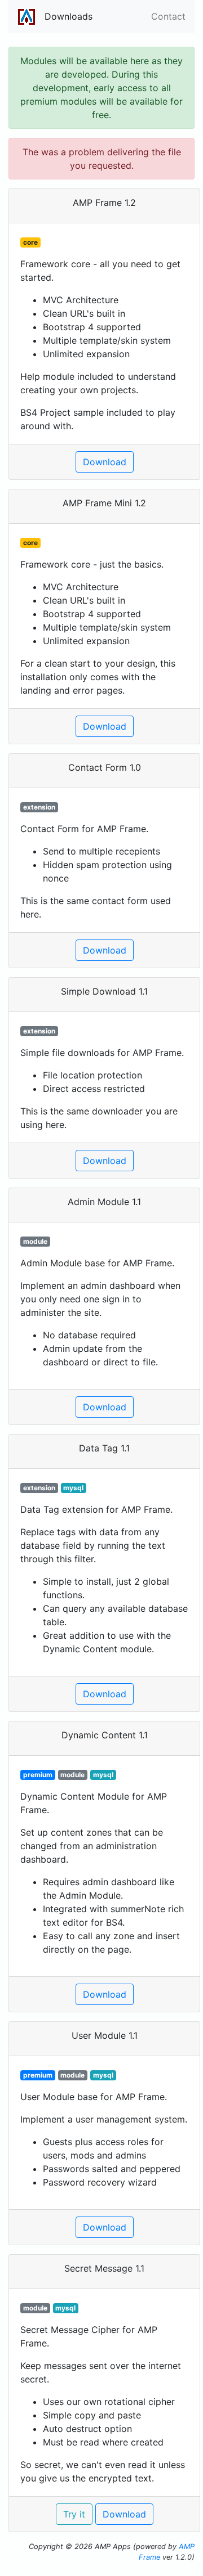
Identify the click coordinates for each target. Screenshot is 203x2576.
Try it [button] (74, 2514)
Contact (168, 16)
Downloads (69, 16)
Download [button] (105, 462)
